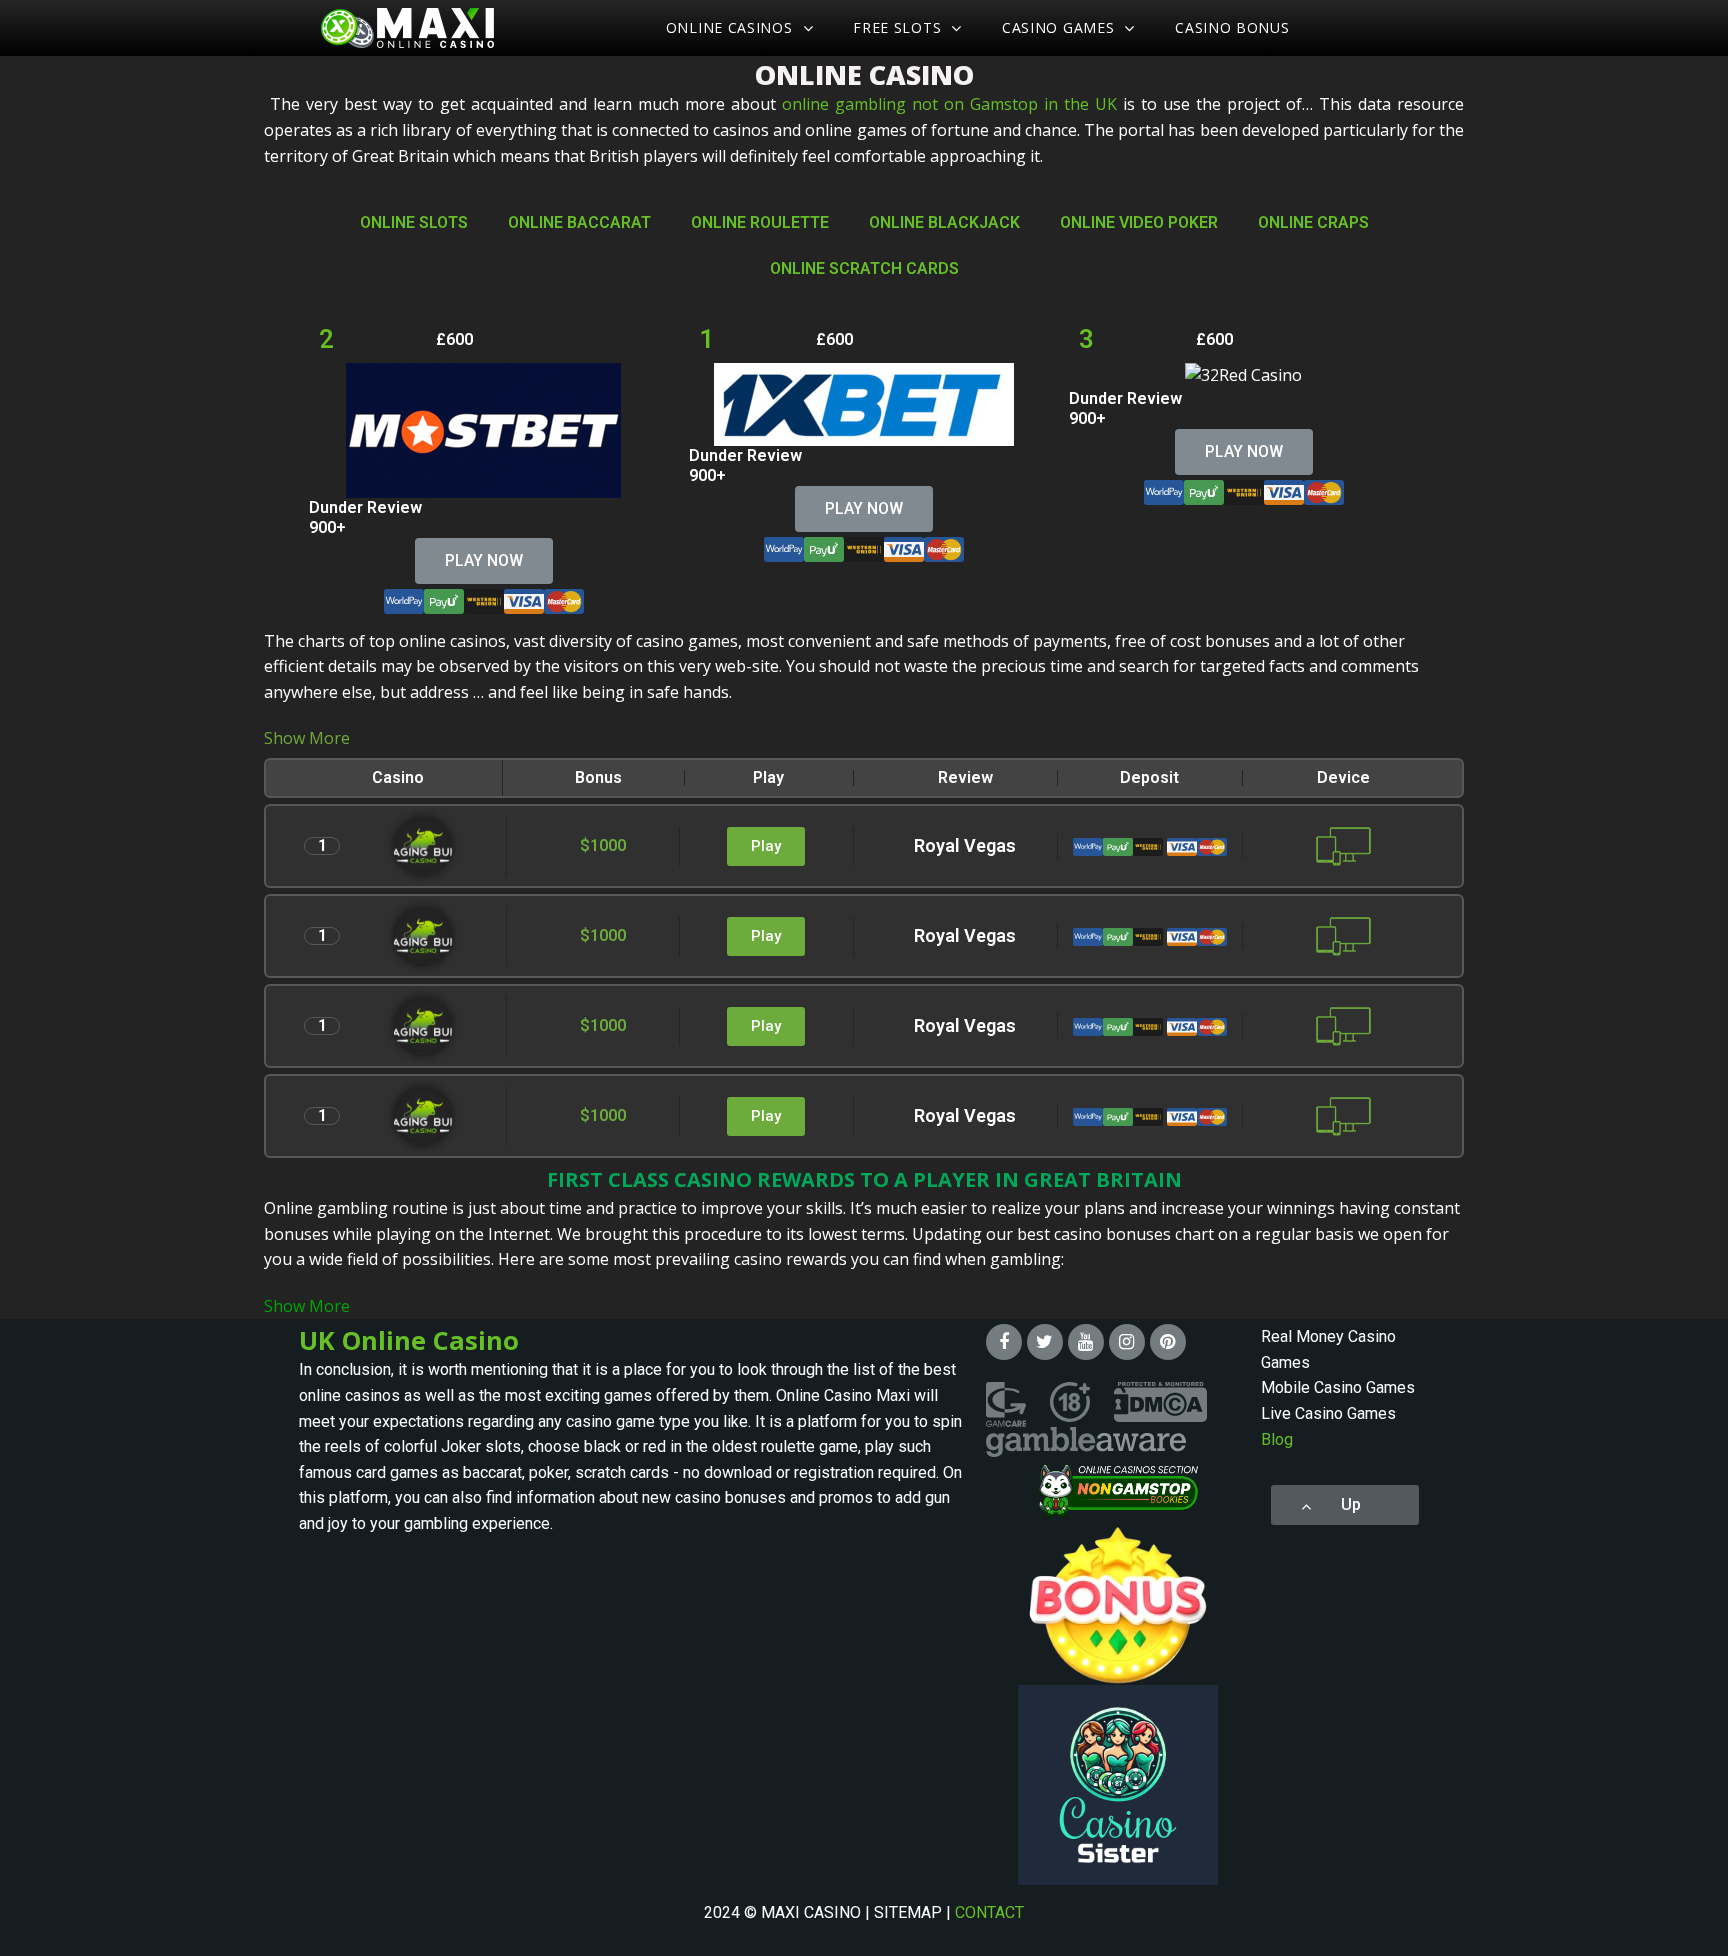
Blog (1277, 1439)
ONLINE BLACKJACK (944, 222)
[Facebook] (1004, 1342)
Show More (307, 738)
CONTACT (989, 1912)
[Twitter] (1045, 1342)
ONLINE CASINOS (729, 27)
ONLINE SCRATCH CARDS (864, 268)
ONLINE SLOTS (414, 222)
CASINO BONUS (1232, 27)
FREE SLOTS (897, 27)
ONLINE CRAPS (1313, 222)
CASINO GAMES (1058, 27)
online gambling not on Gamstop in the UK (949, 104)
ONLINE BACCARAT (579, 222)
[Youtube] (1086, 1342)
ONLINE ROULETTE (760, 222)
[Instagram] (1127, 1342)
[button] (484, 561)
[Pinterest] (1168, 1342)
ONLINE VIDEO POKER (1139, 222)
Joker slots (481, 1446)
